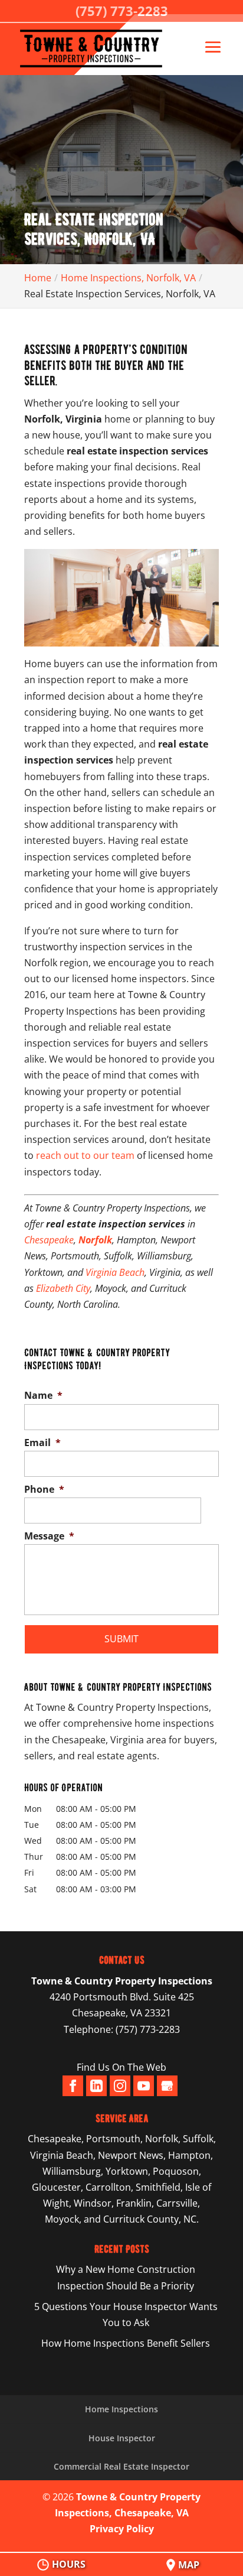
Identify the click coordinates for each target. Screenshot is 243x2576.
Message (49, 1536)
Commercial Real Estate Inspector (121, 2466)
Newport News (131, 2155)
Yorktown (127, 2171)
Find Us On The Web (121, 2067)
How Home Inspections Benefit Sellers (126, 2343)
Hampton (189, 2155)
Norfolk (162, 2139)
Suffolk (198, 2139)
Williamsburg (72, 2171)
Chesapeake (49, 1240)
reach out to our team (85, 1155)
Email (42, 1443)
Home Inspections (121, 2409)
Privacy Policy (122, 2529)
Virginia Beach (115, 1272)
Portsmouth (113, 2139)
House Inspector (122, 2438)
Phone (44, 1490)
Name (43, 1396)
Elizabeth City (63, 1288)
